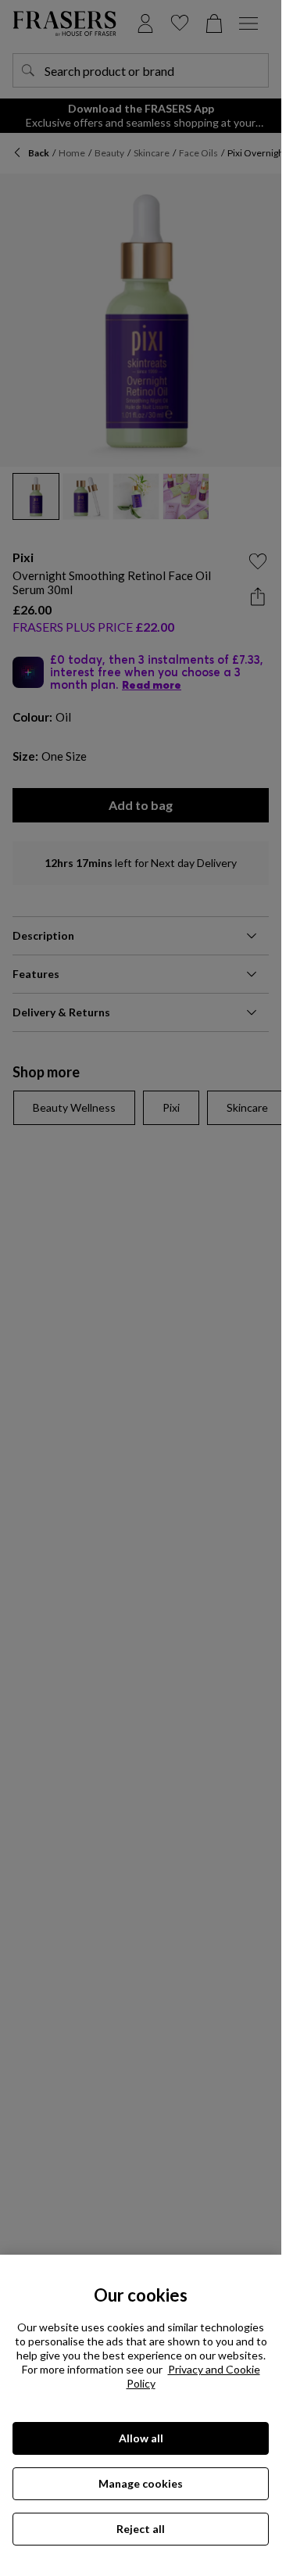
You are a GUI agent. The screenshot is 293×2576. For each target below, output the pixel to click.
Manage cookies (141, 2483)
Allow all (141, 2438)
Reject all (141, 2529)
